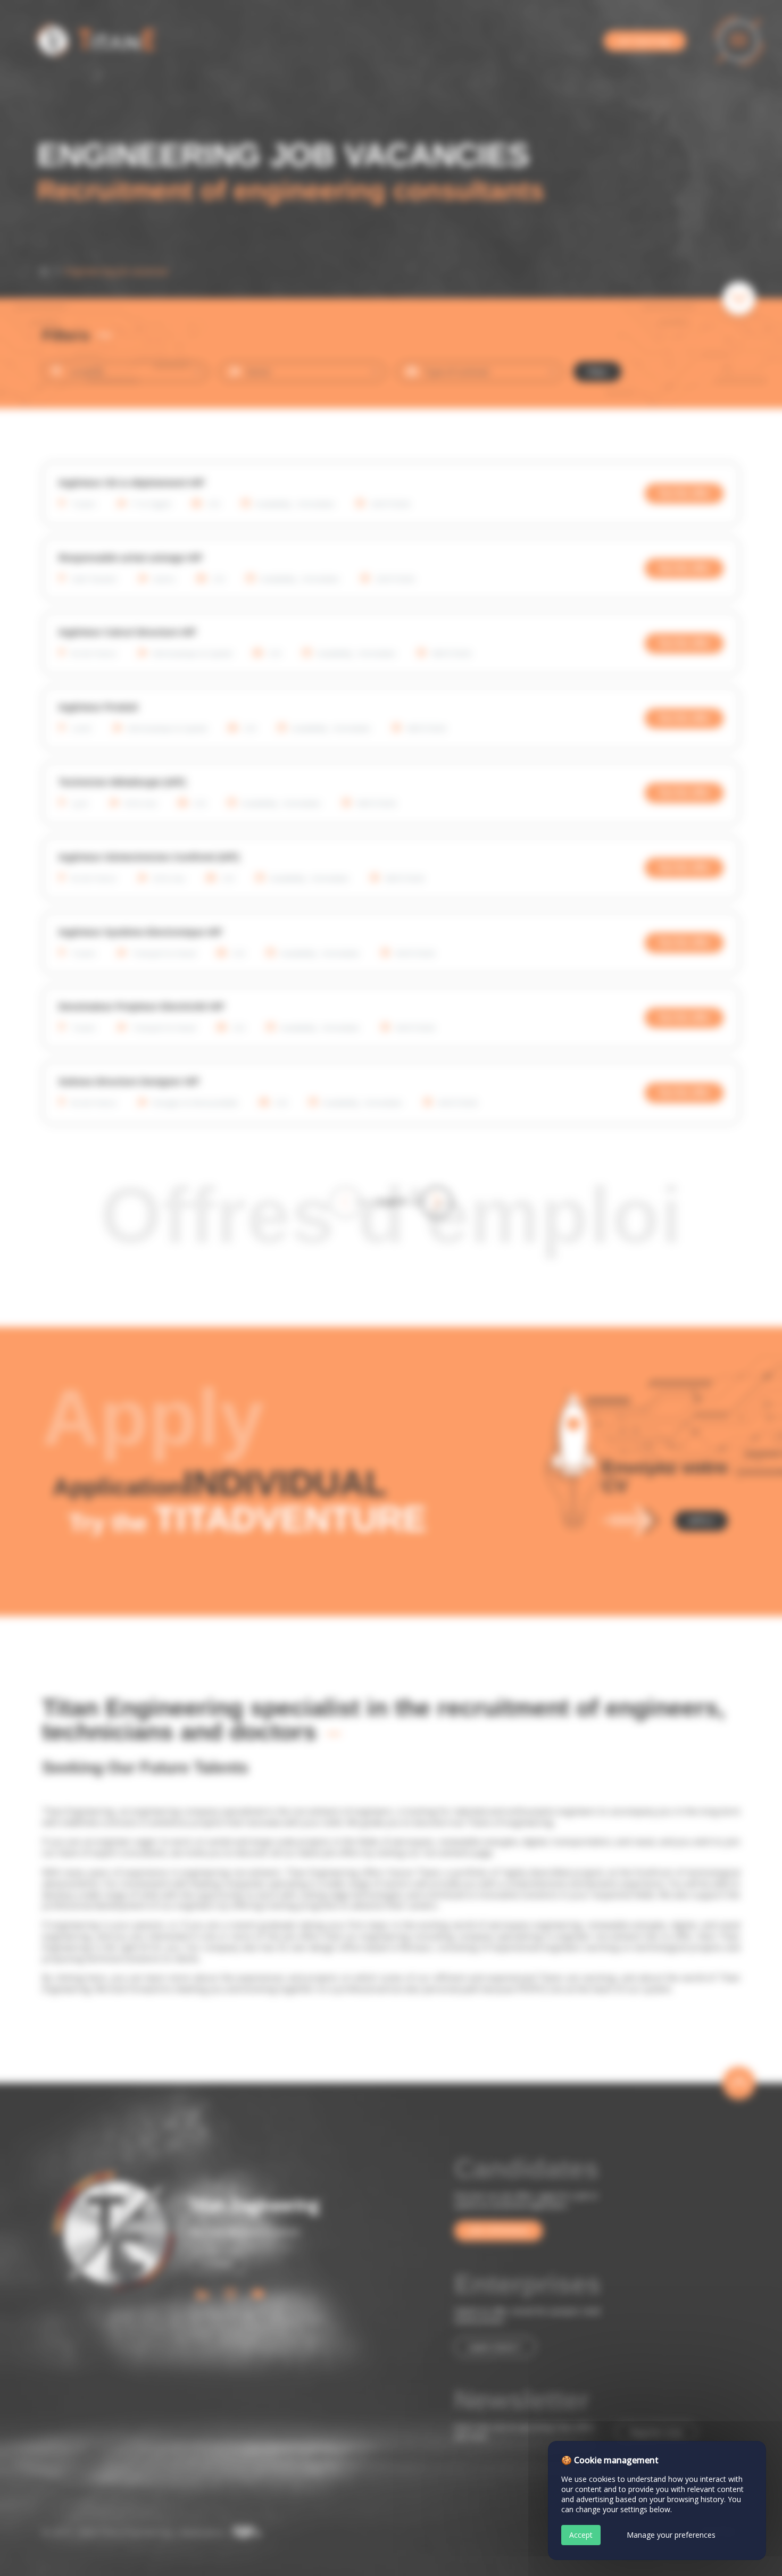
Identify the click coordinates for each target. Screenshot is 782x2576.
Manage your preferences (671, 2535)
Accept (581, 2535)
